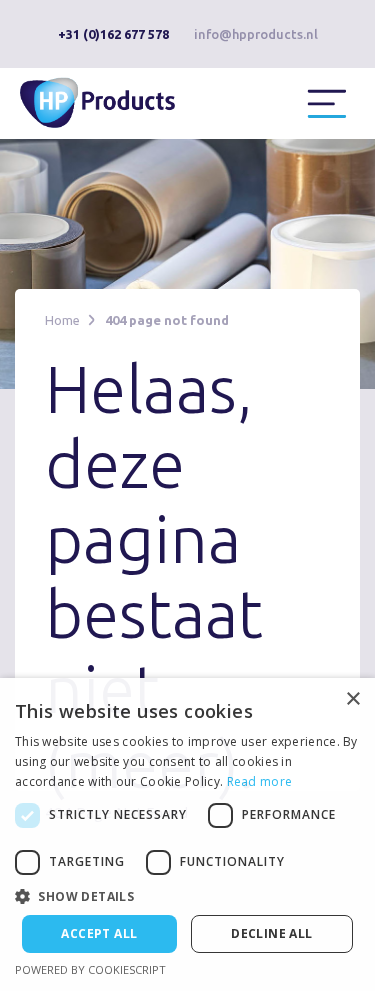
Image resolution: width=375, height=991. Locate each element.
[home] (110, 100)
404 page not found (167, 320)
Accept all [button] (99, 933)
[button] (327, 103)
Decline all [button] (271, 933)
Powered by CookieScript (90, 969)
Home (62, 320)
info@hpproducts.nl (256, 34)
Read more (260, 781)
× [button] (352, 699)
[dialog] (187, 834)
